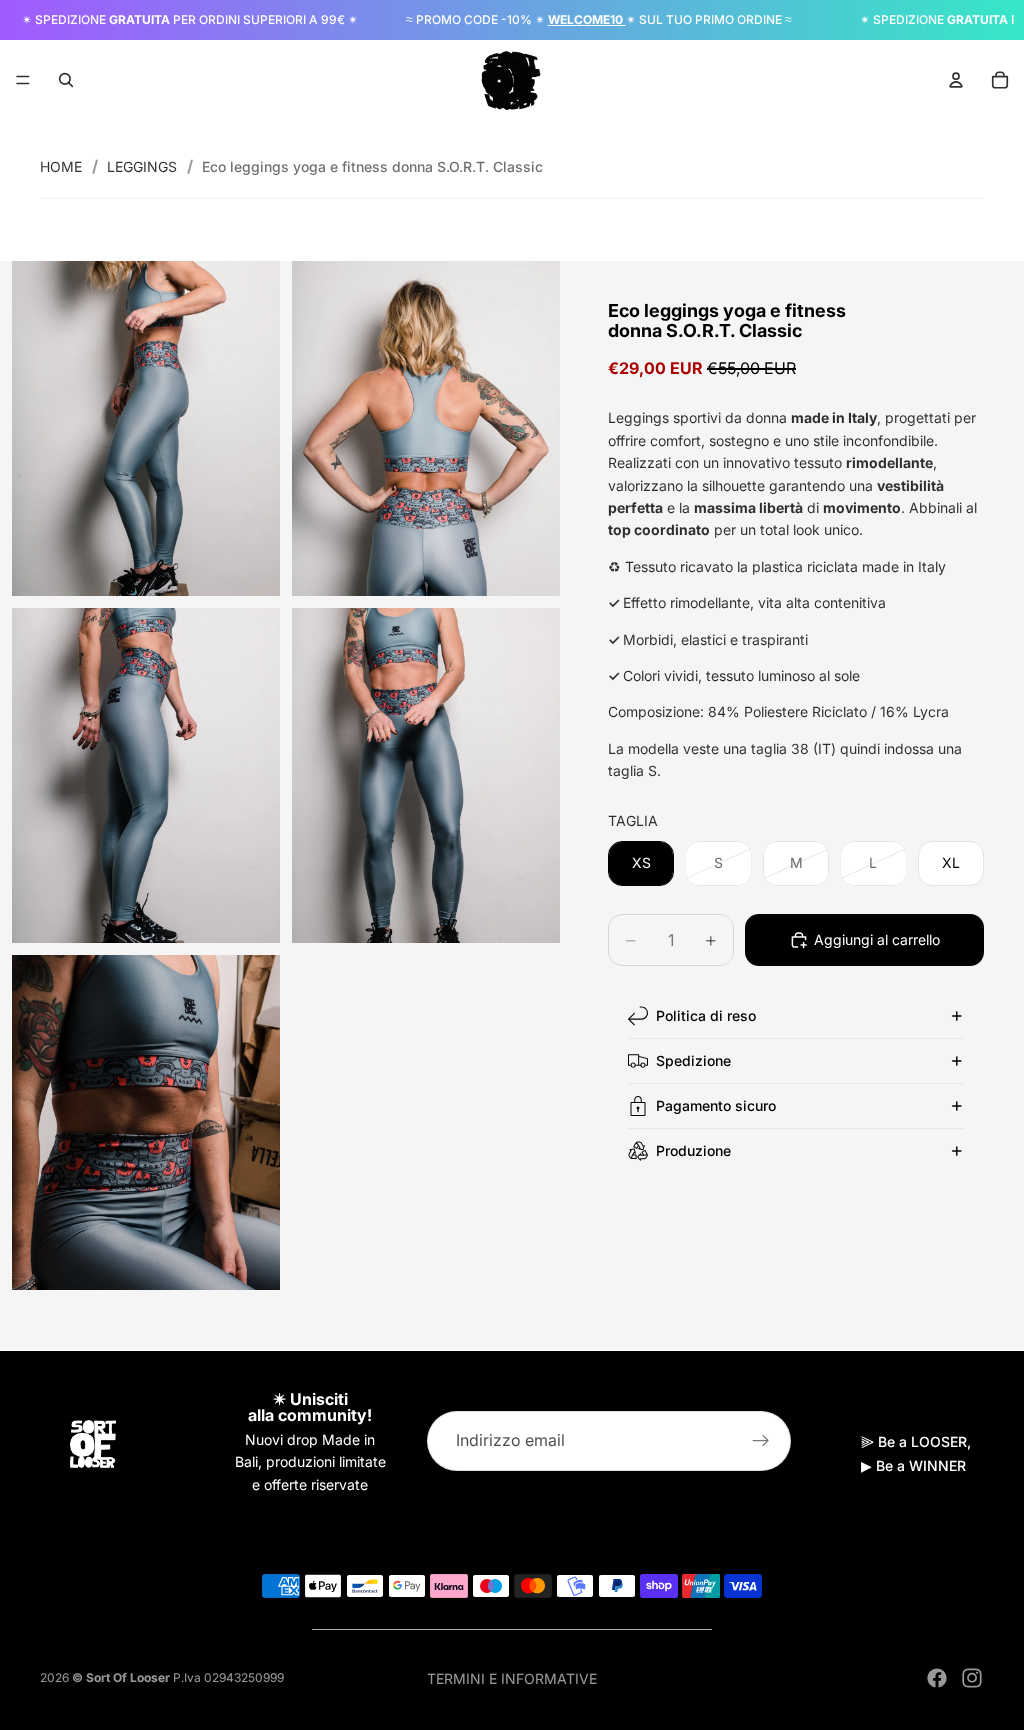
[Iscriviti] (761, 1441)
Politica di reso (706, 1015)
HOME (61, 166)
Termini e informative (512, 1678)
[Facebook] (937, 1678)
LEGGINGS (142, 166)
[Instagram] (972, 1678)
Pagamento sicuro (716, 1105)
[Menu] (23, 80)
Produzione (693, 1150)
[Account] (956, 80)
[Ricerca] (66, 80)
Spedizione (693, 1060)
